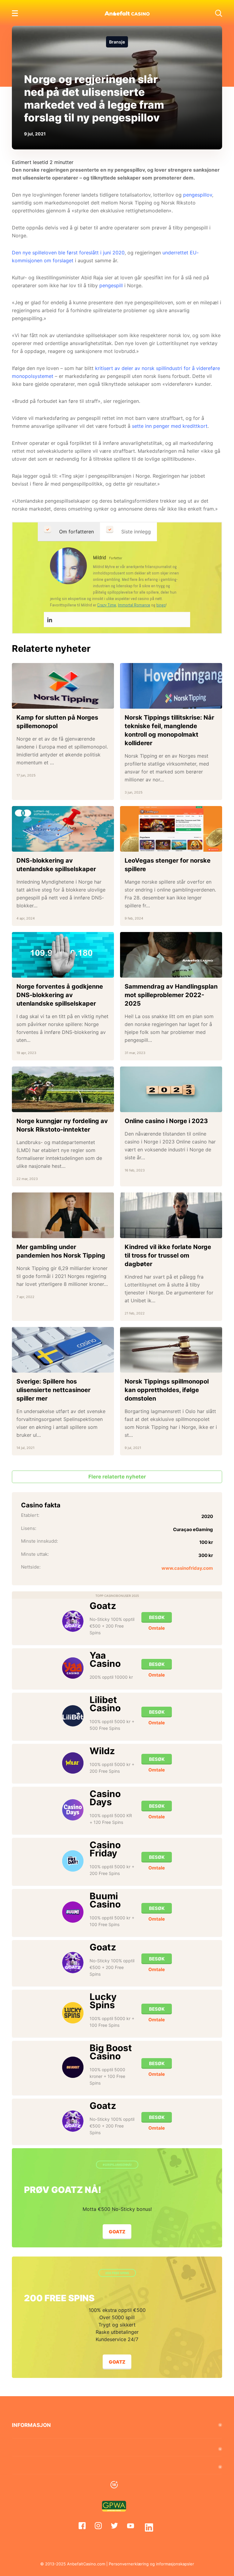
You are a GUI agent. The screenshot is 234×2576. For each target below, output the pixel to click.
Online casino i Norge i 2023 (166, 1121)
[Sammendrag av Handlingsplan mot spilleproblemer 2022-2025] (171, 955)
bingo (161, 605)
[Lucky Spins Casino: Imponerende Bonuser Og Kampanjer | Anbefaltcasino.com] (73, 2013)
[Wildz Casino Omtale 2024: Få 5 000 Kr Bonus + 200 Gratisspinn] (73, 1763)
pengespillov (198, 195)
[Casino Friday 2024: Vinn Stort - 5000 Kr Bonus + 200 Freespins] (73, 1861)
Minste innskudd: (39, 1541)
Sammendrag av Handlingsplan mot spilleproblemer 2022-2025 (171, 995)
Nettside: (31, 1567)
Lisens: (29, 1528)
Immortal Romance (134, 605)
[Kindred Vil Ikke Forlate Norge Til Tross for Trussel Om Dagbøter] (171, 1215)
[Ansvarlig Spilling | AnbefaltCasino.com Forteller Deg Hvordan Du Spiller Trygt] (117, 2485)
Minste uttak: (35, 1554)
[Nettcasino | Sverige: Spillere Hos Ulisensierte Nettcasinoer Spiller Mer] (63, 1350)
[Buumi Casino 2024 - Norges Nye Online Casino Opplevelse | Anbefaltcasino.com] (73, 1912)
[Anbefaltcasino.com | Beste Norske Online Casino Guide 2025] (127, 13)
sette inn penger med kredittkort (170, 426)
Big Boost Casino (111, 2052)
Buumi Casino (105, 1900)
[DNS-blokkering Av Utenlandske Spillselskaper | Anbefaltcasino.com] (63, 829)
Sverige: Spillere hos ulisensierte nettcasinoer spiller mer (53, 1390)
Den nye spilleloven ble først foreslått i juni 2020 (68, 253)
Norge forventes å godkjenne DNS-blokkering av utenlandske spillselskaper (60, 995)
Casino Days (105, 1798)
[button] (219, 13)
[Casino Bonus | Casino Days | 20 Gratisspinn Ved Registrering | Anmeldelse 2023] (73, 1810)
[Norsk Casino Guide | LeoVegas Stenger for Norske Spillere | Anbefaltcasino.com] (171, 829)
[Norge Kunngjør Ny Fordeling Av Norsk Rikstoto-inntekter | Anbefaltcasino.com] (63, 1089)
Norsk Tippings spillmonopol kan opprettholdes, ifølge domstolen (167, 1390)
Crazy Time (107, 605)
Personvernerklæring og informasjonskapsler (151, 2564)
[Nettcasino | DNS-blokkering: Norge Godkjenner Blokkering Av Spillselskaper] (63, 955)
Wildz (102, 1751)
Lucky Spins (103, 2001)
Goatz (103, 1606)
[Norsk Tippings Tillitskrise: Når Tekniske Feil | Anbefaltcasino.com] (171, 686)
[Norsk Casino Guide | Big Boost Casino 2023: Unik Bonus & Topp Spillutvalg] (73, 2067)
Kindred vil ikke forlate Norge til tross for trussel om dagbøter (168, 1255)
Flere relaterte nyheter (117, 1477)
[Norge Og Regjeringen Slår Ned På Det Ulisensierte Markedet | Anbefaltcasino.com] (68, 565)
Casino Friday (105, 1849)
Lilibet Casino (105, 1704)
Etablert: (30, 1515)
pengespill (111, 285)
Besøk (157, 1617)
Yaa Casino (105, 1659)
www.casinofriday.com (187, 1568)
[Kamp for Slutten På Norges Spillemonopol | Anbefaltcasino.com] (63, 686)
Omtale (157, 1628)
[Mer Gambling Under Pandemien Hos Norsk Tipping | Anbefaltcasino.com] (63, 1215)
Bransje (117, 42)
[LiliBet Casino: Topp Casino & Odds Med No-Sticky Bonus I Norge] (73, 1716)
